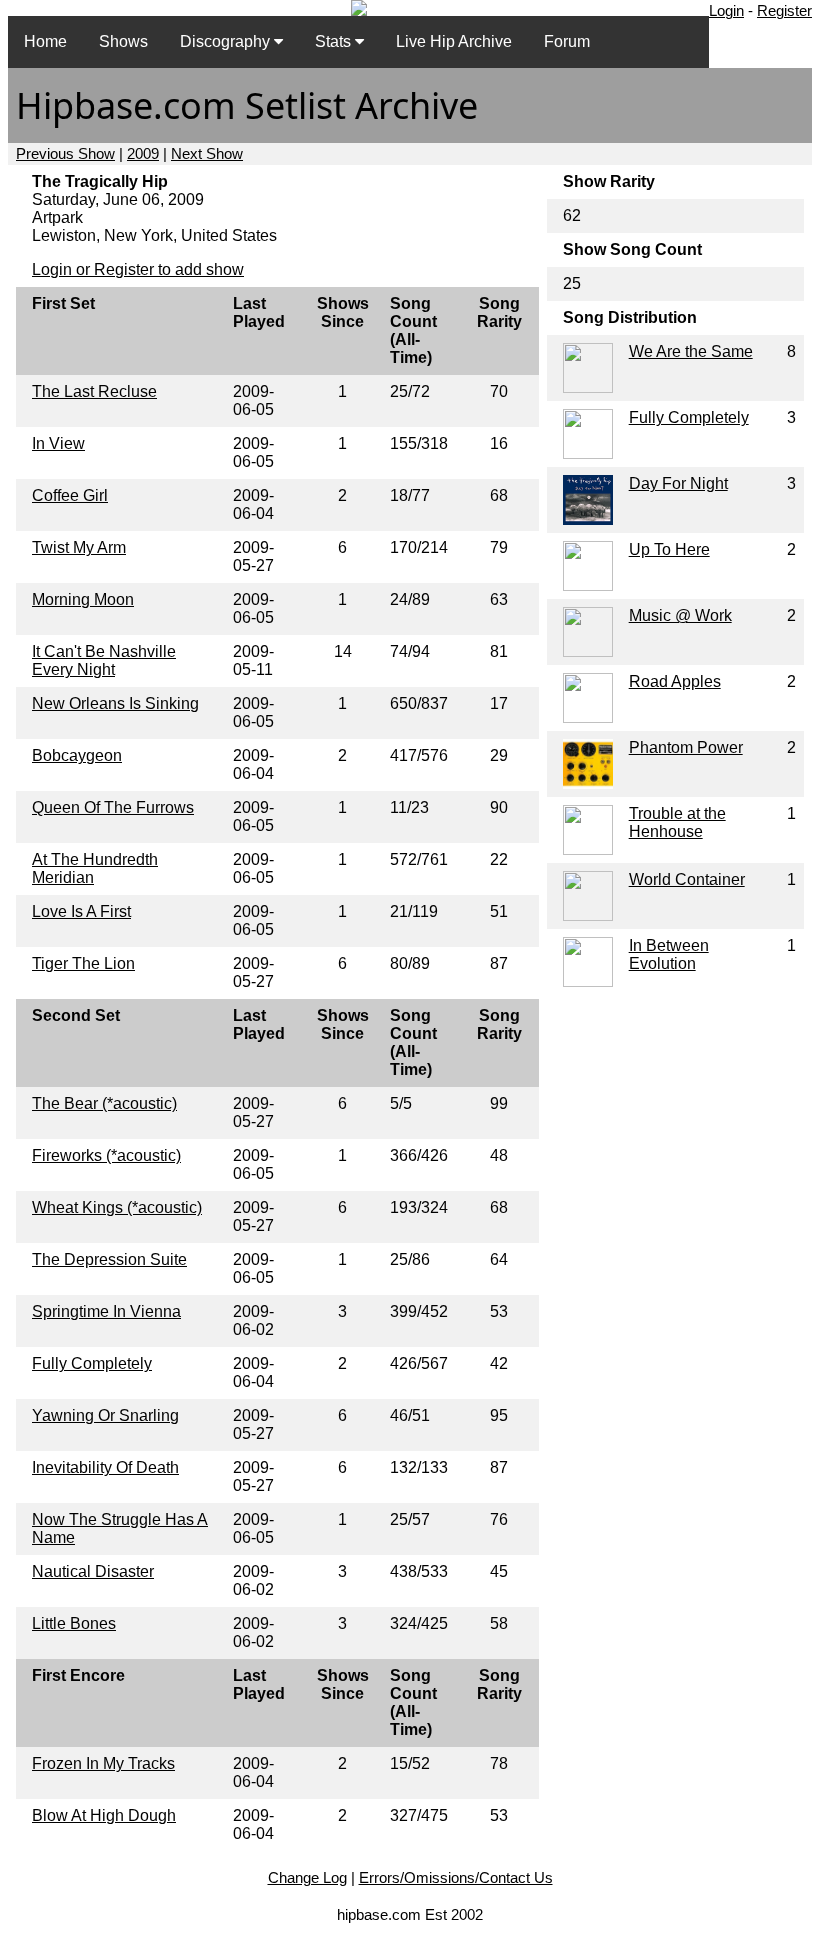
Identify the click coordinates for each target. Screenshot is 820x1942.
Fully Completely (92, 1363)
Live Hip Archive (454, 41)
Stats (335, 41)
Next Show (207, 153)
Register (784, 10)
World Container (687, 879)
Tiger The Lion (83, 963)
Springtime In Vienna (106, 1311)
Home (45, 41)
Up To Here (669, 549)
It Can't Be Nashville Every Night (104, 660)
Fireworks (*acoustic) (106, 1155)
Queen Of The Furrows (113, 807)
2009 (143, 153)
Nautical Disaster (93, 1571)
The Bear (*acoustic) (104, 1103)
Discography (227, 41)
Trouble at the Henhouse (677, 822)
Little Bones (74, 1623)
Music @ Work (680, 615)
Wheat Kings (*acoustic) (117, 1207)
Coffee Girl (70, 495)
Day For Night (678, 483)
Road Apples (675, 681)
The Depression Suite (109, 1259)
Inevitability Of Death (105, 1467)
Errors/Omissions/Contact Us (456, 1877)
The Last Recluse (94, 391)
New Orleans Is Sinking (115, 703)
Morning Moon (83, 599)
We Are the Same (691, 351)
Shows (123, 41)
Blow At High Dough (104, 1815)
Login (726, 10)
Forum (567, 41)
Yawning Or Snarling (105, 1415)
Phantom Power (686, 747)
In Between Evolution (669, 954)
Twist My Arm (79, 547)
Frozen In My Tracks (103, 1763)
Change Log (307, 1877)
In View (58, 443)
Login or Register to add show (138, 269)
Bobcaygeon (77, 755)
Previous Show (65, 153)
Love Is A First (81, 911)
